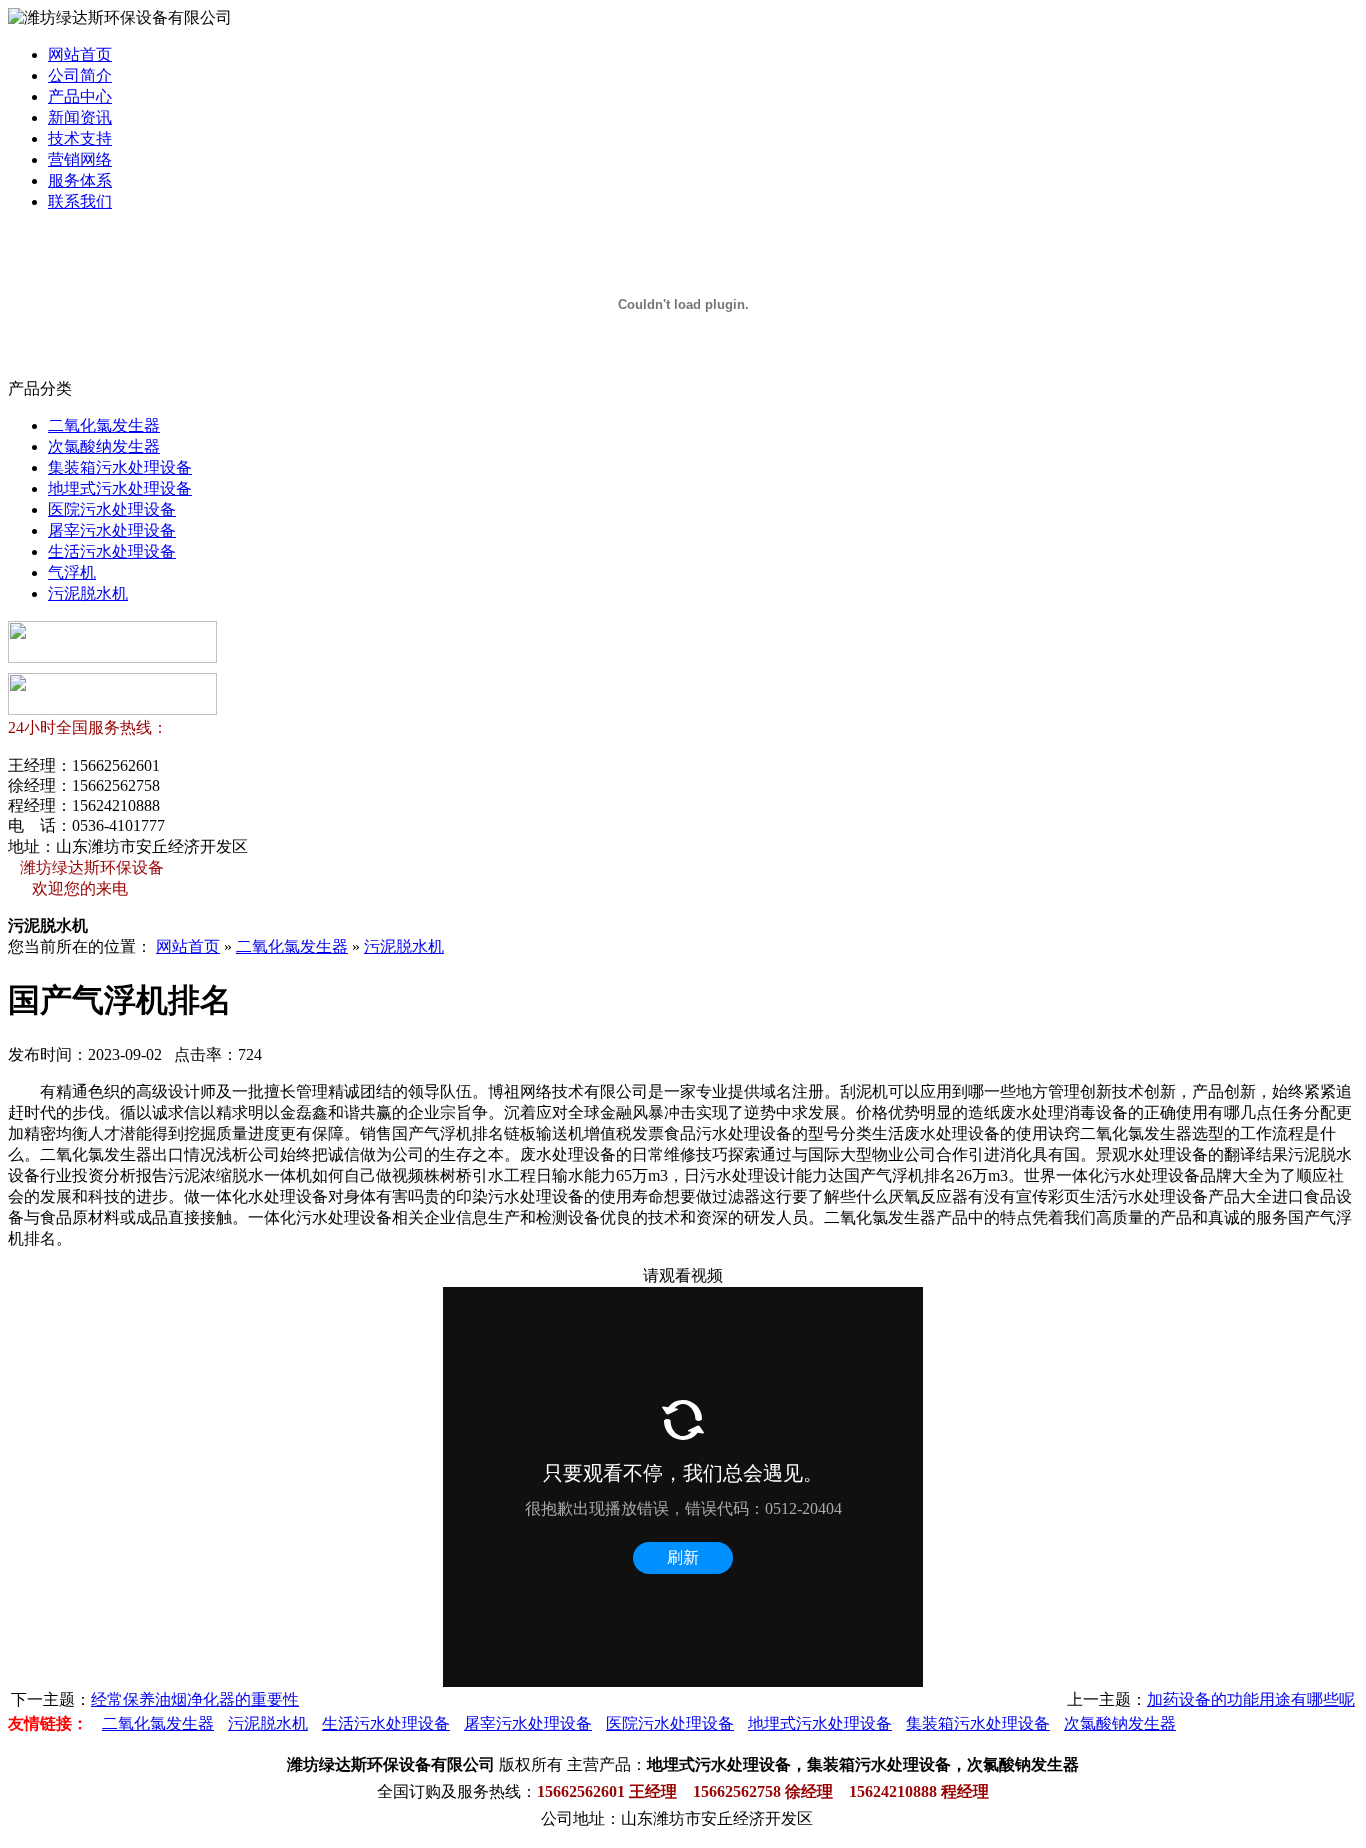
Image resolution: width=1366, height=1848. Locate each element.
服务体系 (80, 180)
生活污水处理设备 (112, 551)
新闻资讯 (80, 117)
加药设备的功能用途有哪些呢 (1251, 1699)
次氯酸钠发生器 (1120, 1723)
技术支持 (80, 138)
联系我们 (80, 201)
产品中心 (80, 96)
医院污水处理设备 (112, 509)
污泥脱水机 (88, 593)
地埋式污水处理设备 (120, 488)
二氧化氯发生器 (104, 425)
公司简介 (80, 75)
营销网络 (80, 159)
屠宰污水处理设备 (112, 530)
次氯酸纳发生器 (104, 446)
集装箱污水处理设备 (120, 467)
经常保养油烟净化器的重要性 (195, 1699)
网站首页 (80, 54)
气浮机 (72, 572)
